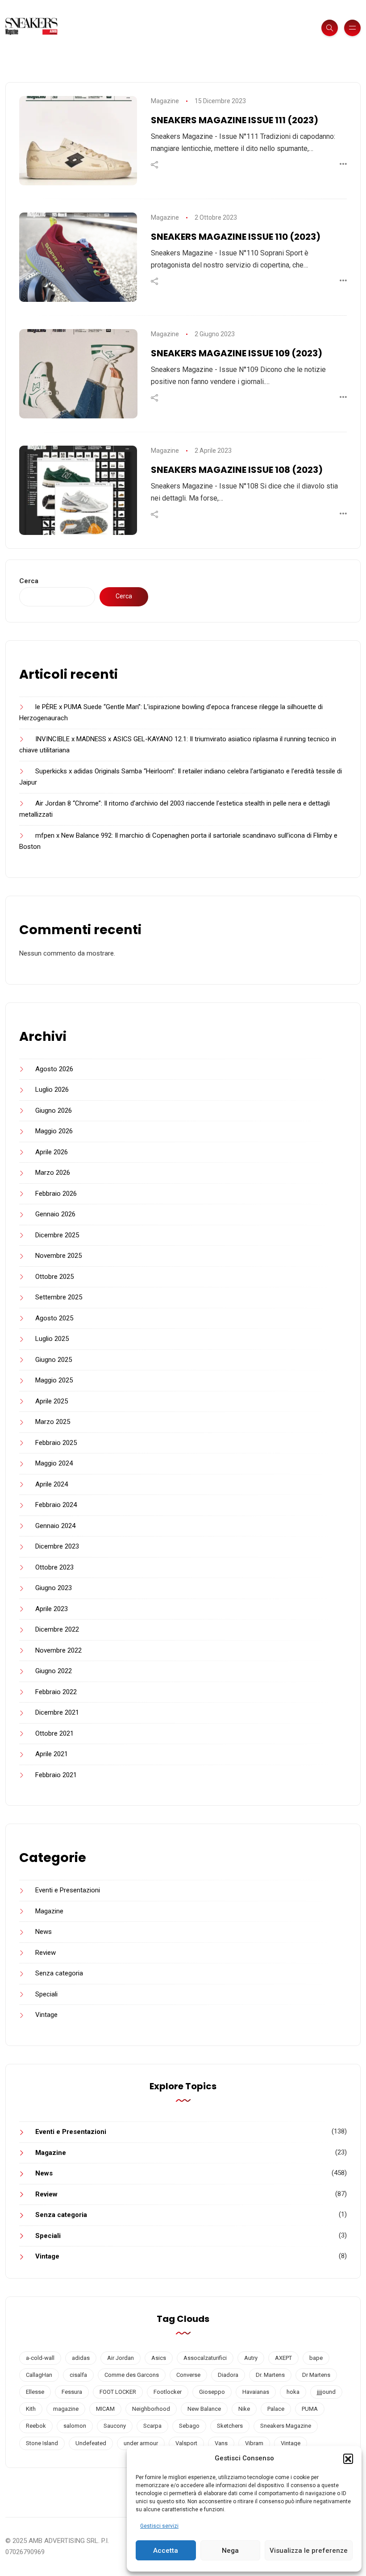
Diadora (228, 2375)
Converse (188, 2375)
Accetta (166, 2551)
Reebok (36, 2426)
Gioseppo (212, 2392)
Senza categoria (59, 1973)
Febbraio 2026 (56, 1194)
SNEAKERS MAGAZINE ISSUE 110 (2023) (236, 237)
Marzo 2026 (53, 1173)
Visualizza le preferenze (309, 2551)
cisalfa (78, 2375)
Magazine (165, 101)
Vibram (254, 2443)
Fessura (72, 2392)
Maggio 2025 (54, 1380)
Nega (230, 2551)
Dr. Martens (270, 2375)
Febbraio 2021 (56, 1775)
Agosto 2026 (54, 1069)
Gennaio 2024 (55, 1526)
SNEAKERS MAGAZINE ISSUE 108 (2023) (237, 470)
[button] (348, 2459)
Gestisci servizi (159, 2526)
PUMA (310, 2409)
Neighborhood (151, 2409)
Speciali (46, 1994)
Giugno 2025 (54, 1360)
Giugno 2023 (54, 1588)
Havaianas (256, 2392)
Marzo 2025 (53, 1422)
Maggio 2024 (54, 1463)
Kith (31, 2409)
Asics (159, 2358)
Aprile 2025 (52, 1401)
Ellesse (35, 2392)
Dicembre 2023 (57, 1546)
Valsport (186, 2443)
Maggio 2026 (54, 1131)
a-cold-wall (40, 2358)
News (44, 1932)
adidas (81, 2358)
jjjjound (326, 2392)
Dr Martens (316, 2375)
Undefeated (91, 2443)
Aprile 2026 (52, 1152)
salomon (75, 2426)
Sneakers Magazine (286, 2426)
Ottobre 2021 (54, 1733)
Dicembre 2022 (57, 1629)
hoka (293, 2392)
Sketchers (230, 2426)
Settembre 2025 (59, 1297)
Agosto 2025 (54, 1318)
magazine (66, 2409)
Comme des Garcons (132, 2375)
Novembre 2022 (58, 1650)
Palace (276, 2409)
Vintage (46, 2015)
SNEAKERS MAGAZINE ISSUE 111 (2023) (235, 120)
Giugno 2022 (54, 1671)
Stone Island (42, 2443)
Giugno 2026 (54, 1111)
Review (46, 1953)
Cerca (29, 581)
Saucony (115, 2426)
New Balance (204, 2409)
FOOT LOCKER (118, 2392)
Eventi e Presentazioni (68, 1890)
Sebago (189, 2426)
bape (316, 2358)
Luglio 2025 (52, 1339)
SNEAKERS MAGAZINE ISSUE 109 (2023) (237, 353)
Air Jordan (121, 2358)
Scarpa (152, 2426)
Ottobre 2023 (54, 1567)
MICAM (105, 2409)
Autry (251, 2358)
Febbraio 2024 (56, 1505)
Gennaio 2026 (55, 1214)
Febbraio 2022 (56, 1692)
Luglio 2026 (52, 1090)
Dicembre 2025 (57, 1235)
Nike (244, 2409)
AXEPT (283, 2358)
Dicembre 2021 (57, 1712)
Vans (221, 2443)
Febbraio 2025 (56, 1443)
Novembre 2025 (58, 1256)
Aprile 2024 (52, 1484)
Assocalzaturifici (205, 2358)
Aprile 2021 (52, 1754)
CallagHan (39, 2375)
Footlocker (168, 2392)
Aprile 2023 (52, 1609)
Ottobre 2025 (54, 1277)
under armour (141, 2443)
